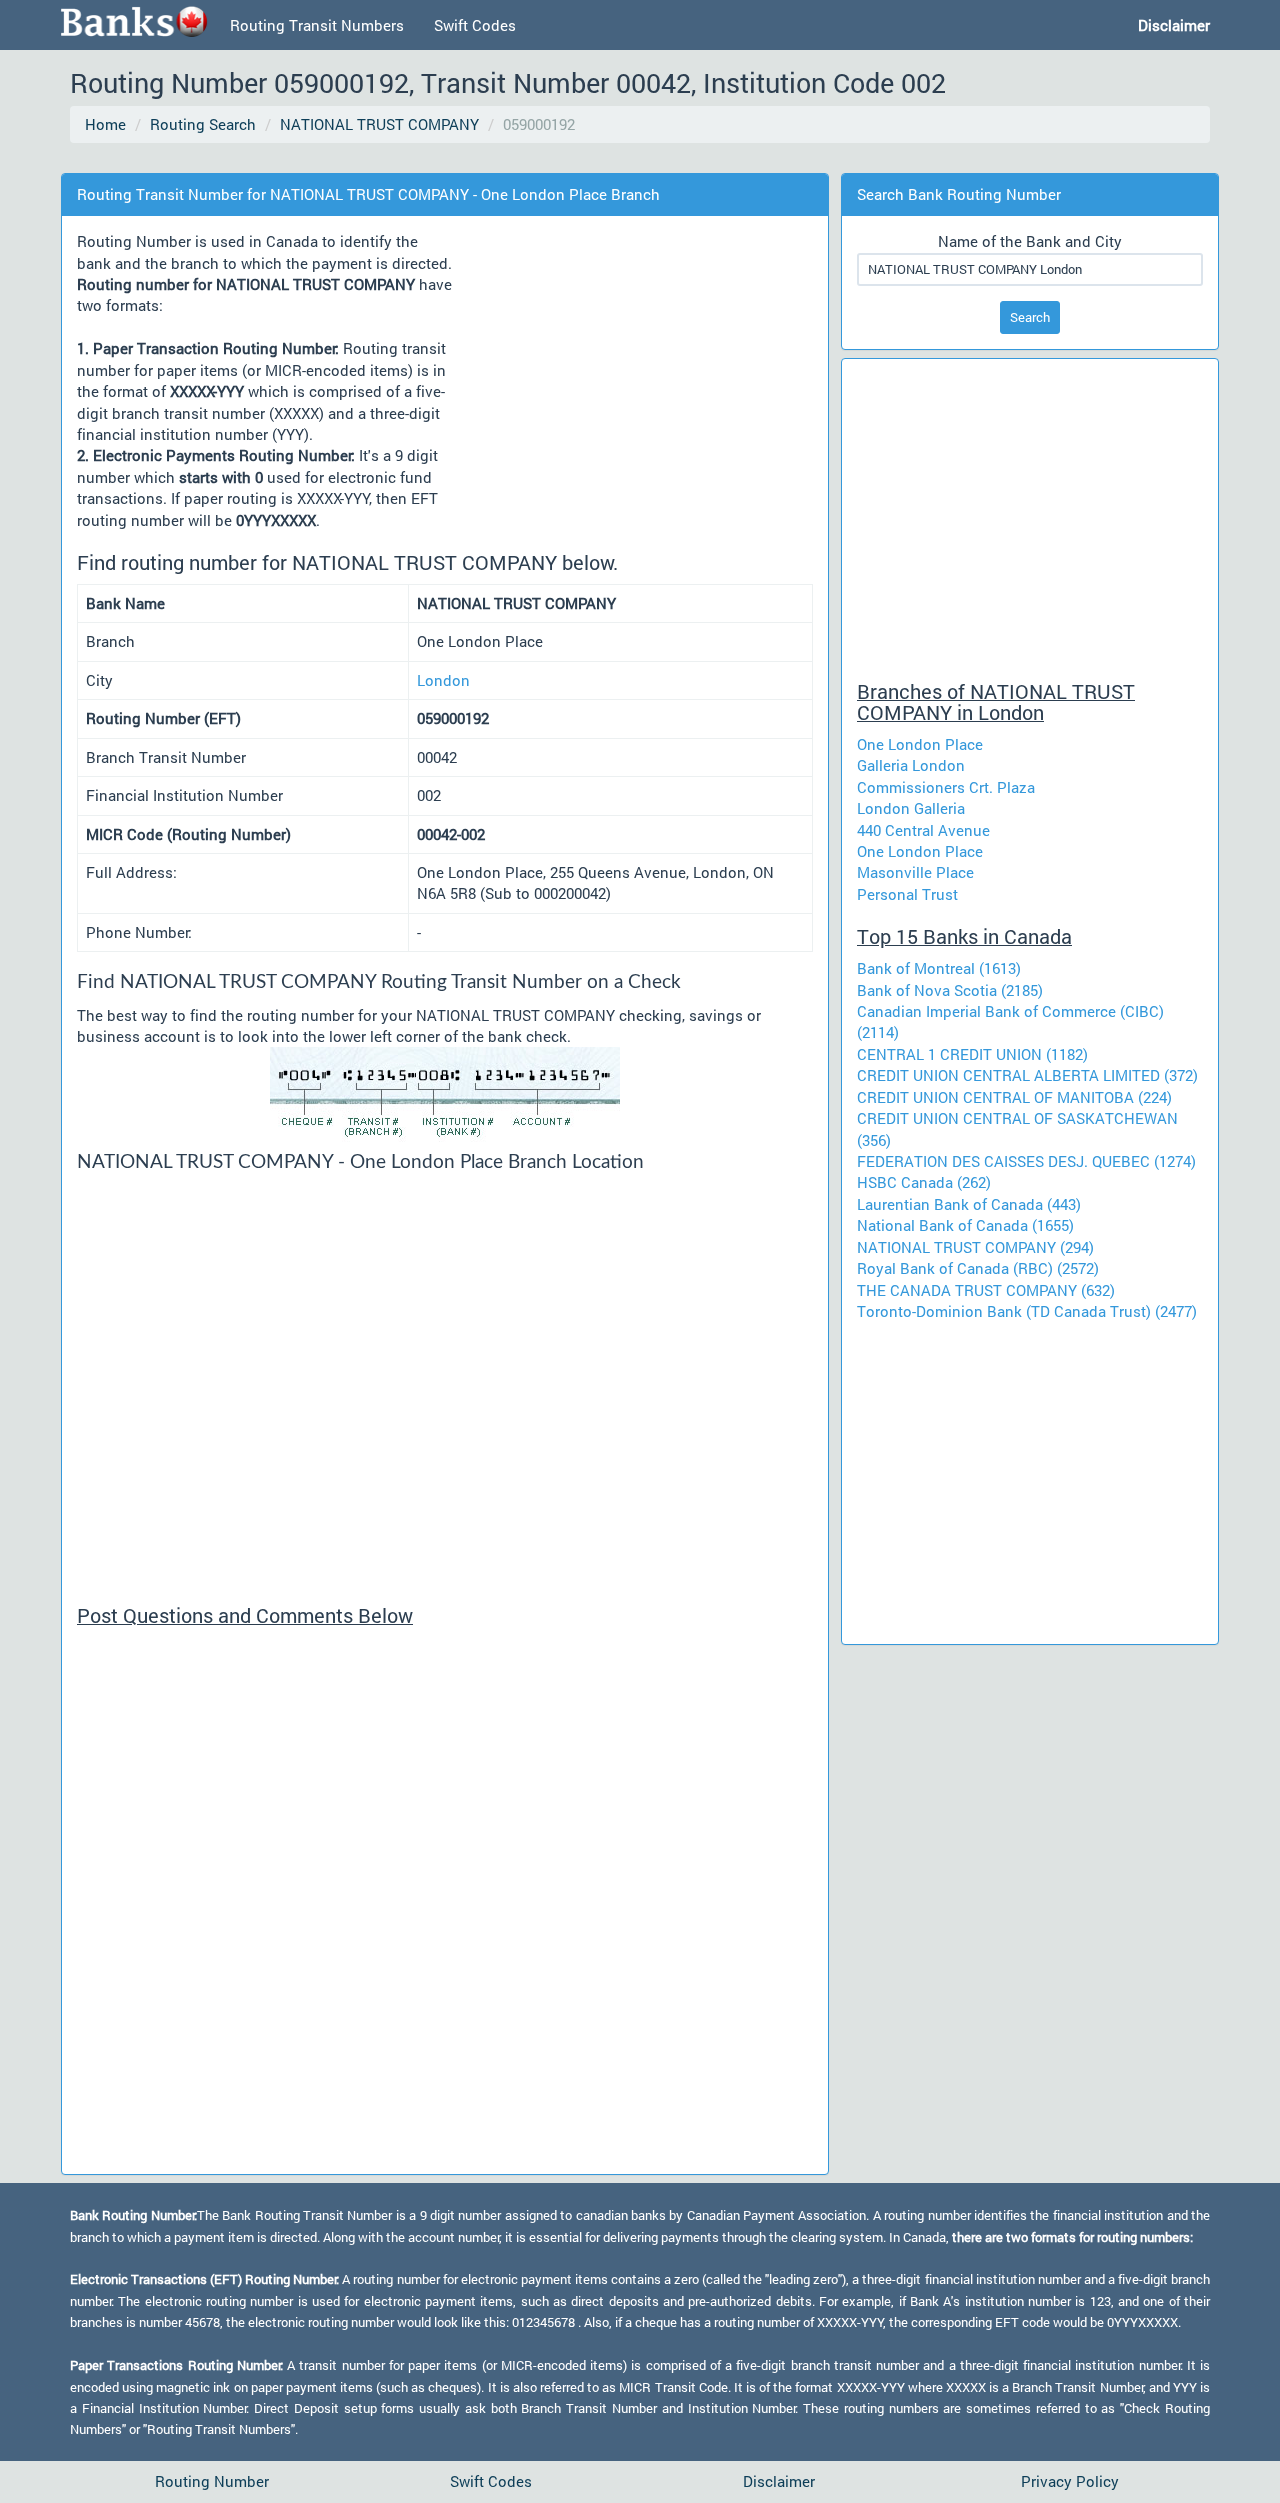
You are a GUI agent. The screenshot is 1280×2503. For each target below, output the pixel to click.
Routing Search (203, 124)
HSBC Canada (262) (924, 1182)
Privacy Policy (1070, 2481)
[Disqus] (445, 1909)
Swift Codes (475, 25)
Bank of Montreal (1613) (939, 968)
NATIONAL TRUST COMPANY (379, 124)
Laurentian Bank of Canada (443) (969, 1204)
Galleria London (911, 765)
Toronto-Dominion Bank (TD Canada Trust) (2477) (1027, 1311)
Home (105, 124)
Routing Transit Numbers (317, 25)
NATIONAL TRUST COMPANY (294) (975, 1247)
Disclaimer (779, 2481)
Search (1030, 317)
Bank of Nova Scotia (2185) (950, 990)
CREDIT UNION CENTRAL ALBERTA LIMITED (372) (1027, 1075)
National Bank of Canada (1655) (965, 1225)
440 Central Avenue (923, 830)
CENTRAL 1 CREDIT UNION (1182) (972, 1054)
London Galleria (911, 808)
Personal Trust (907, 894)
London (443, 680)
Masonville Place (915, 872)
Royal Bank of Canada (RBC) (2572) (978, 1268)
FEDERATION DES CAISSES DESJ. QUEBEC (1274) (1026, 1161)
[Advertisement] (434, 159)
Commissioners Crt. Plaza (946, 787)
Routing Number (212, 2481)
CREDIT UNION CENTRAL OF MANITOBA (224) (1014, 1097)
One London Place (920, 744)
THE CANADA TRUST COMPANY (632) (986, 1290)
